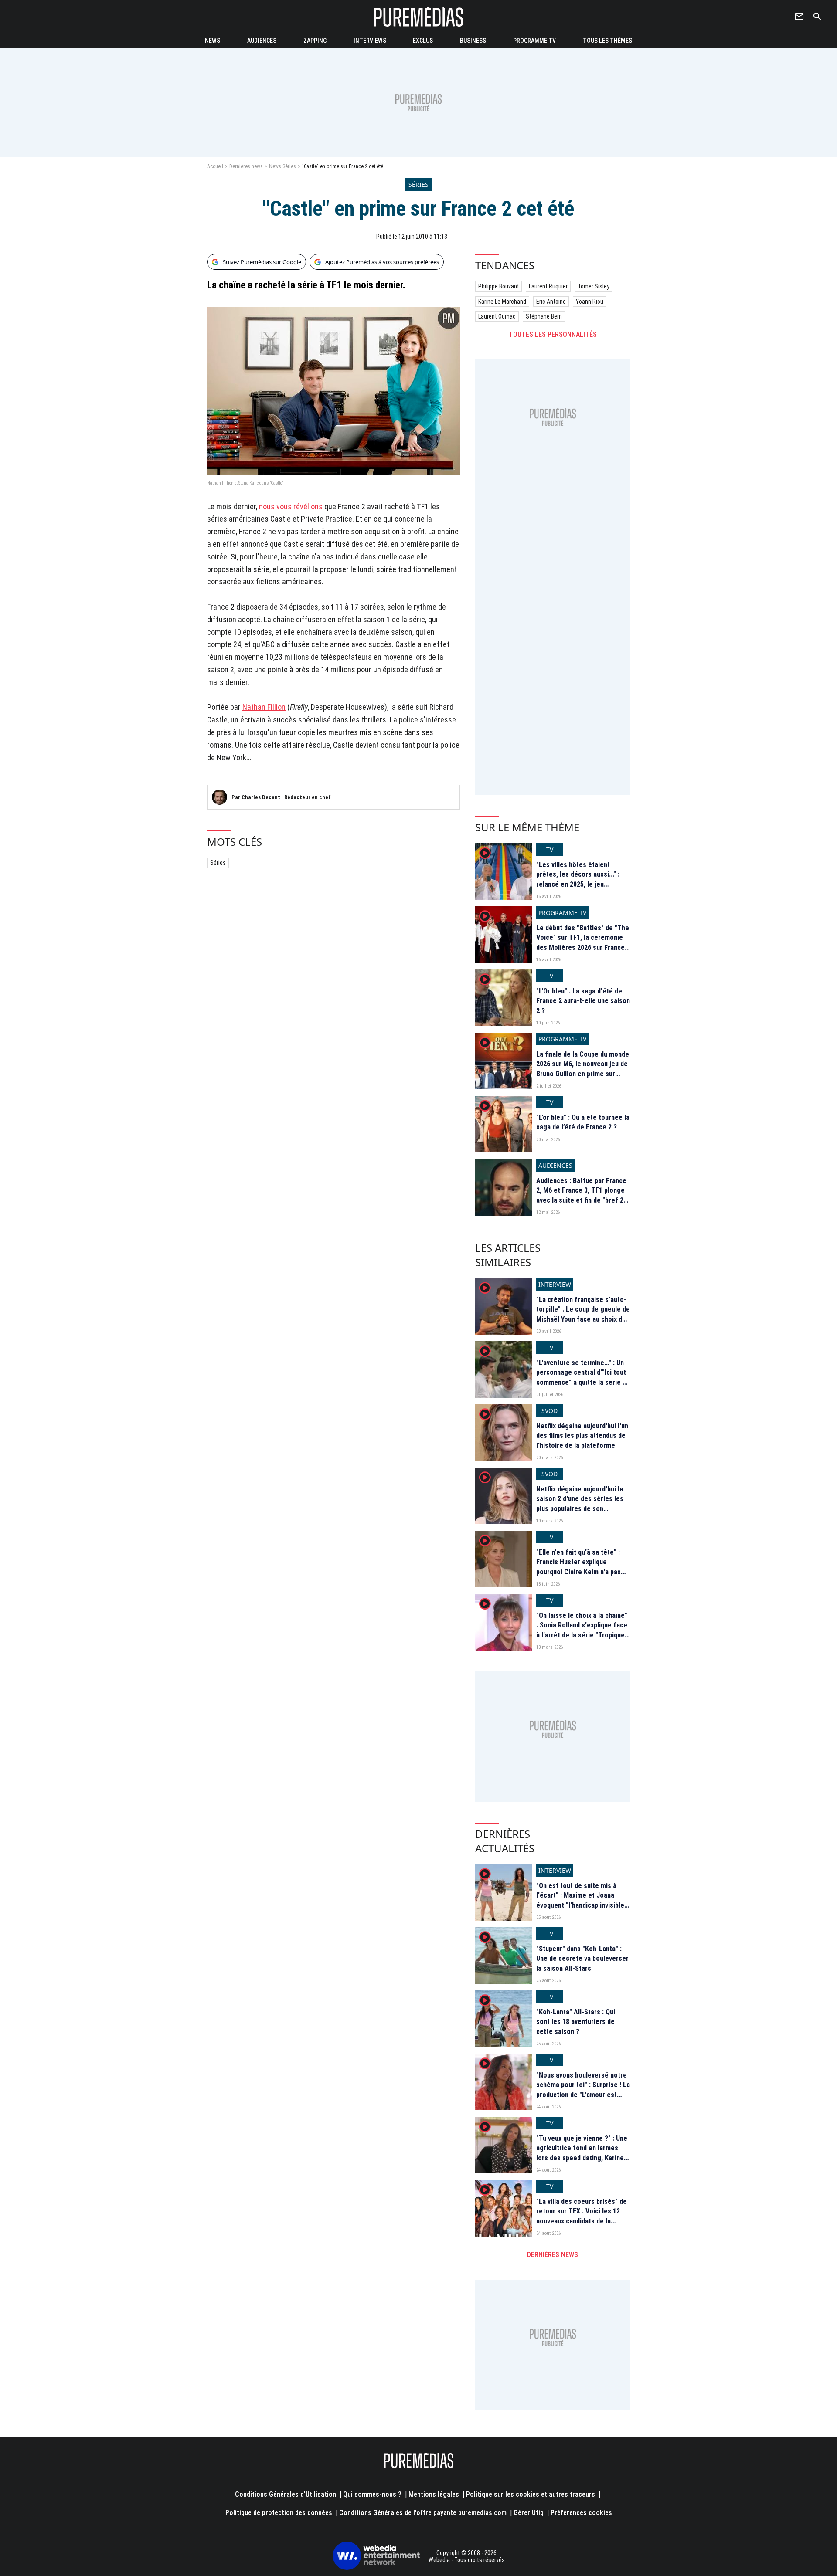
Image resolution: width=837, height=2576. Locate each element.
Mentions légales (434, 2494)
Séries (218, 863)
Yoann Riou (590, 302)
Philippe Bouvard (498, 286)
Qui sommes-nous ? (372, 2494)
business (473, 41)
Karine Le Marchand (502, 302)
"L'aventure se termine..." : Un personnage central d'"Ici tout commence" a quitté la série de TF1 (583, 1377)
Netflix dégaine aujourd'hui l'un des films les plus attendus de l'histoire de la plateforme (582, 1436)
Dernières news (246, 166)
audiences (262, 41)
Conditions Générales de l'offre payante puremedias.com (423, 2513)
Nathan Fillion (264, 707)
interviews (370, 41)
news (213, 41)
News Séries (282, 166)
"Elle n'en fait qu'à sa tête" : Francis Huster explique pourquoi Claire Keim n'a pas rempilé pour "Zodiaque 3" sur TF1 (581, 1572)
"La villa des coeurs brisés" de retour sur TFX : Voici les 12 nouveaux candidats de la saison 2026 (582, 2216)
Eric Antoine (551, 302)
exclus (423, 41)
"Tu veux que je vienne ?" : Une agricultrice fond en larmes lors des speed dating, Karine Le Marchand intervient (582, 2153)
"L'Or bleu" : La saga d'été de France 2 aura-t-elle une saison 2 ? (583, 1001)
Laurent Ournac (497, 316)
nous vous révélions (291, 507)
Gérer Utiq (529, 2513)
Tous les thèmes (607, 41)
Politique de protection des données (279, 2513)
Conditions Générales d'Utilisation (286, 2494)
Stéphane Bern (544, 316)
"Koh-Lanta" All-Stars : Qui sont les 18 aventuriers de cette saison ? (576, 2022)
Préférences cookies (581, 2513)
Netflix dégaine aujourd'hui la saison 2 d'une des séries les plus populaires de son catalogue (580, 1504)
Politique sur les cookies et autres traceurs (531, 2494)
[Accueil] (418, 17)
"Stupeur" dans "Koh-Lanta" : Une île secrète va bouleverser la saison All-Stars (582, 1959)
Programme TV (534, 41)
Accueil (215, 166)
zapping (315, 41)
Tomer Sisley (594, 286)
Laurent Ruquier (548, 286)
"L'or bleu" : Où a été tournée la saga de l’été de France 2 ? (583, 1122)
